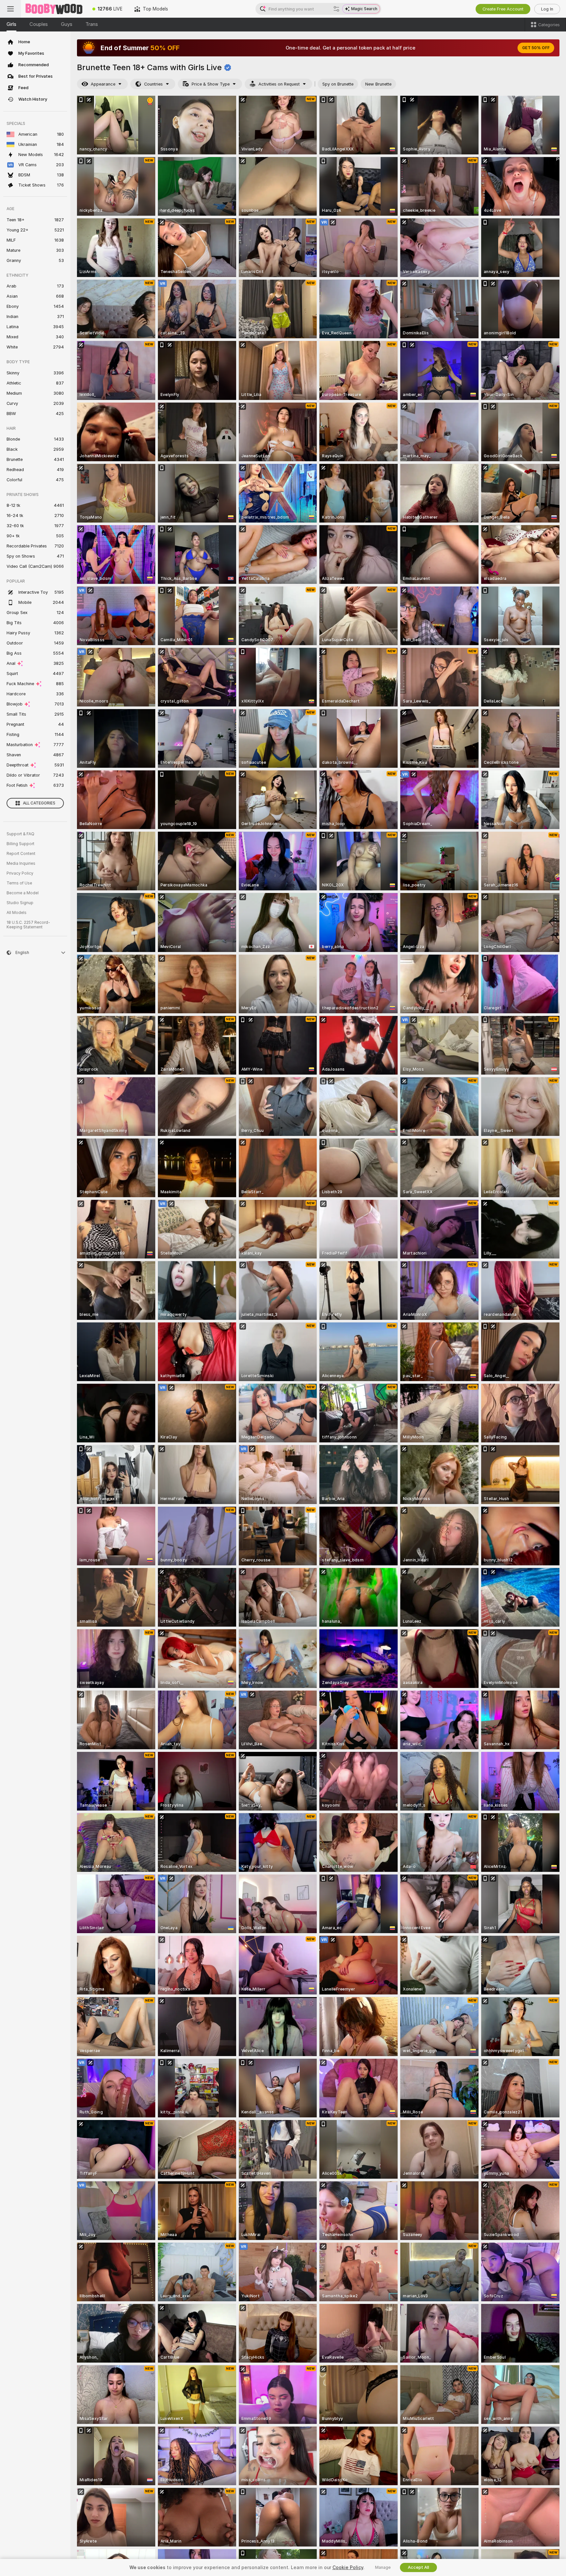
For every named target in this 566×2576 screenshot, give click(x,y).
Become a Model (23, 893)
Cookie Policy (348, 2567)
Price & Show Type (211, 84)
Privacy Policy (20, 873)
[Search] (336, 9)
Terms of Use (19, 883)
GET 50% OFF (536, 48)
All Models (17, 913)
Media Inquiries (21, 863)
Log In (547, 9)
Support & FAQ (20, 834)
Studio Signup (20, 903)
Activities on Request (279, 84)
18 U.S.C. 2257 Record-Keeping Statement (28, 925)
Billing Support (20, 844)
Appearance (103, 84)
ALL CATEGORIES (39, 803)
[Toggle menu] (10, 9)
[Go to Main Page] (54, 9)
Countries (153, 84)
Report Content (21, 854)
